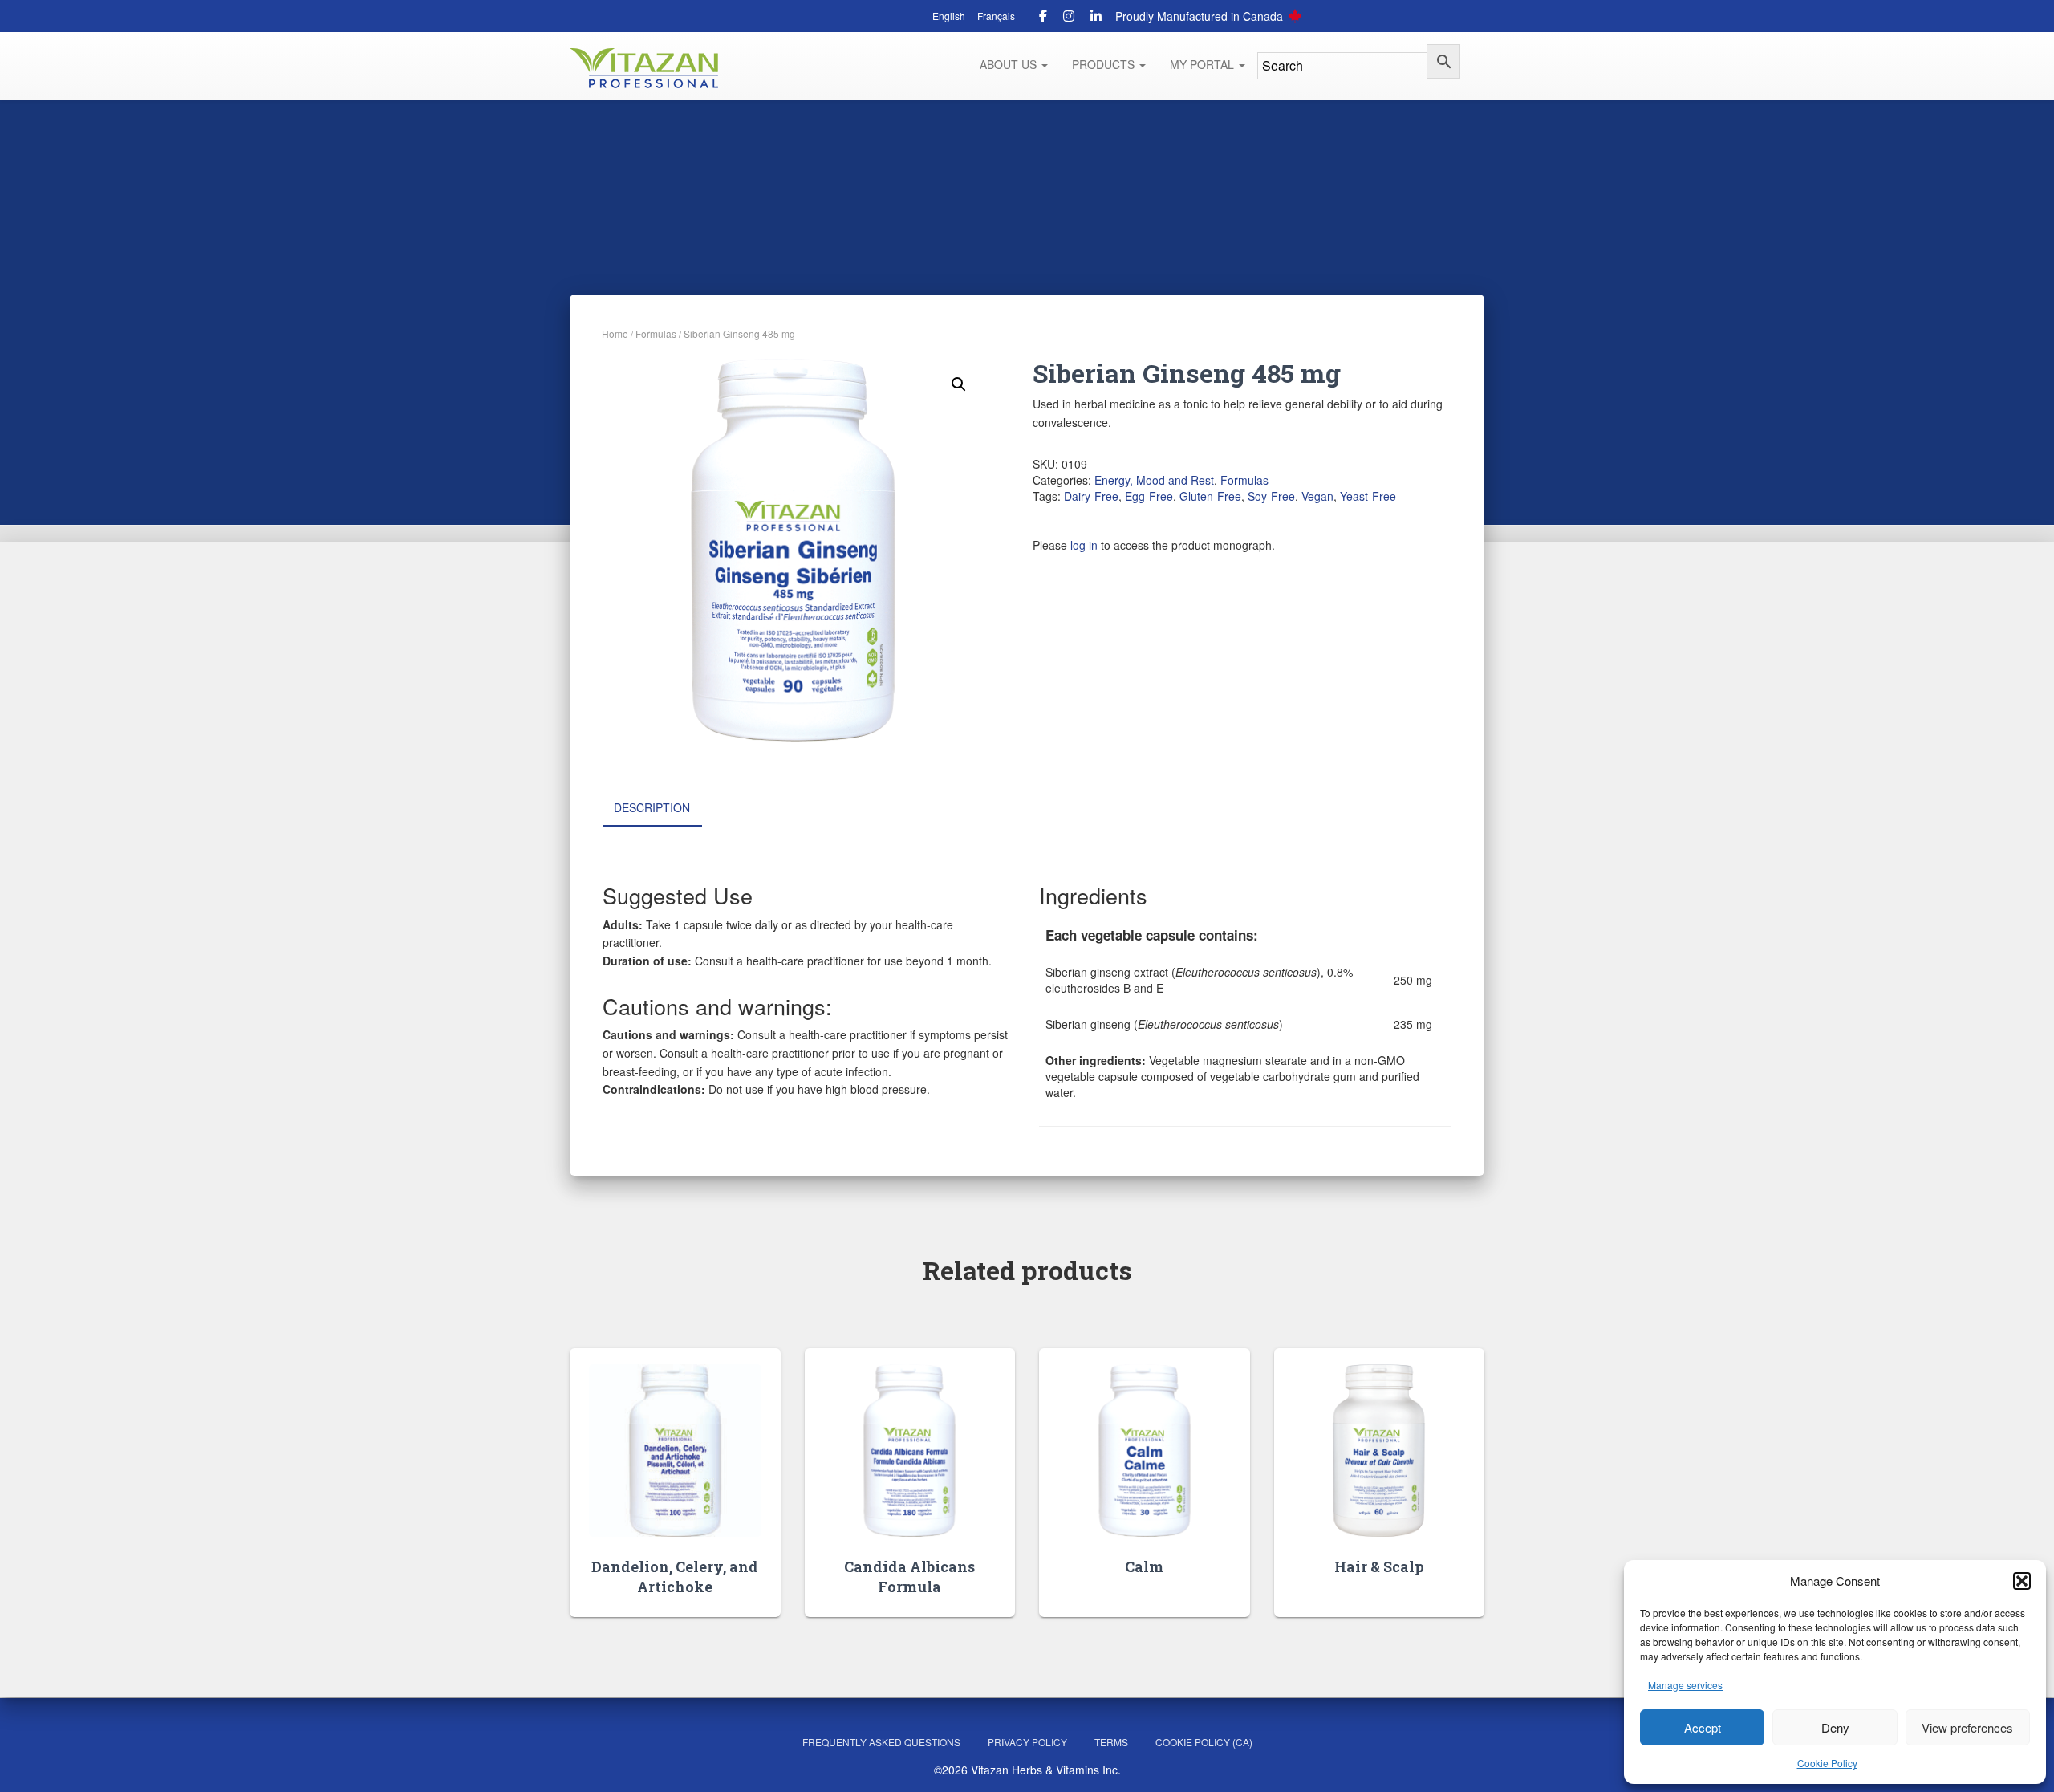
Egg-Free (1149, 496)
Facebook (1043, 18)
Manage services (1685, 1685)
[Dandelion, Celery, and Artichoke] (675, 1451)
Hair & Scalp (1379, 1566)
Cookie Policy (1827, 1763)
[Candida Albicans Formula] (909, 1451)
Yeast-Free (1368, 496)
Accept (1703, 1727)
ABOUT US (1010, 64)
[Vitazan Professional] (644, 68)
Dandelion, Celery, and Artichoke (675, 1577)
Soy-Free (1271, 496)
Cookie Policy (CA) (1204, 1742)
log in (1084, 545)
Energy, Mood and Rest (1154, 480)
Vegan (1317, 496)
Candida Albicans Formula (909, 1577)
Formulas (656, 333)
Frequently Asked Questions (881, 1742)
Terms (1111, 1742)
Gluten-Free (1210, 496)
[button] (2022, 1581)
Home (615, 333)
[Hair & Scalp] (1379, 1451)
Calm (1144, 1566)
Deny (1835, 1727)
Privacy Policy (1027, 1742)
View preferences (1967, 1727)
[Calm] (1145, 1451)
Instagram (1069, 18)
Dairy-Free (1091, 496)
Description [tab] (652, 807)
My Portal (1204, 64)
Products (1105, 64)
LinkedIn (1096, 18)
